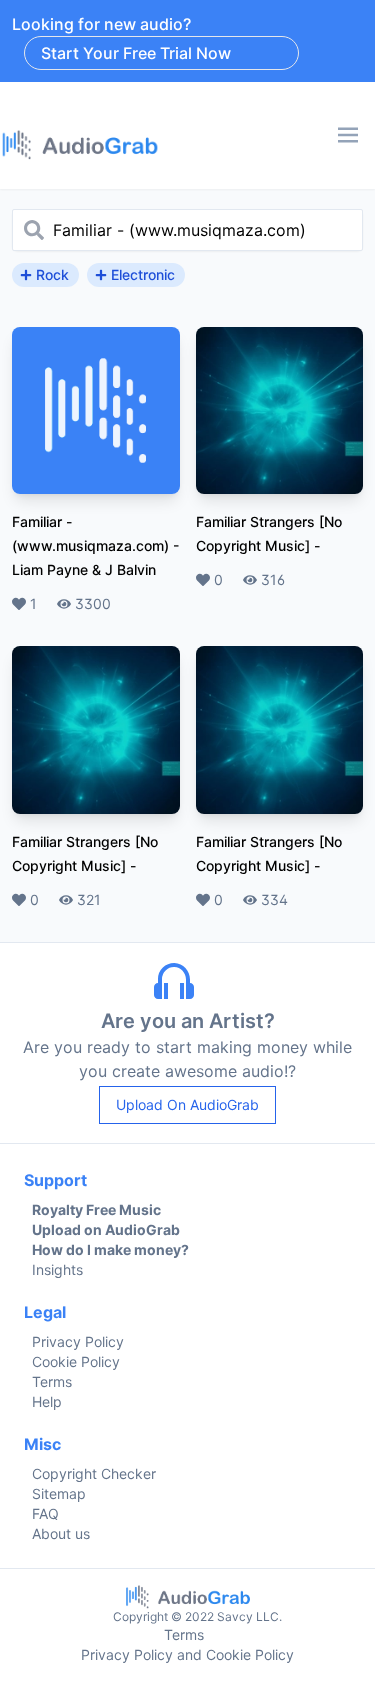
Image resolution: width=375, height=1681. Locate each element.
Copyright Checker (94, 1473)
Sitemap (59, 1493)
